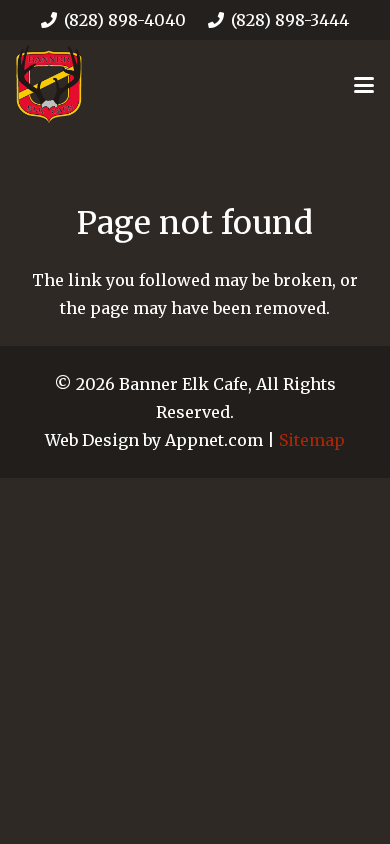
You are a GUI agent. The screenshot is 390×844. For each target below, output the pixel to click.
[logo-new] (49, 85)
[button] (364, 85)
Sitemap (312, 440)
